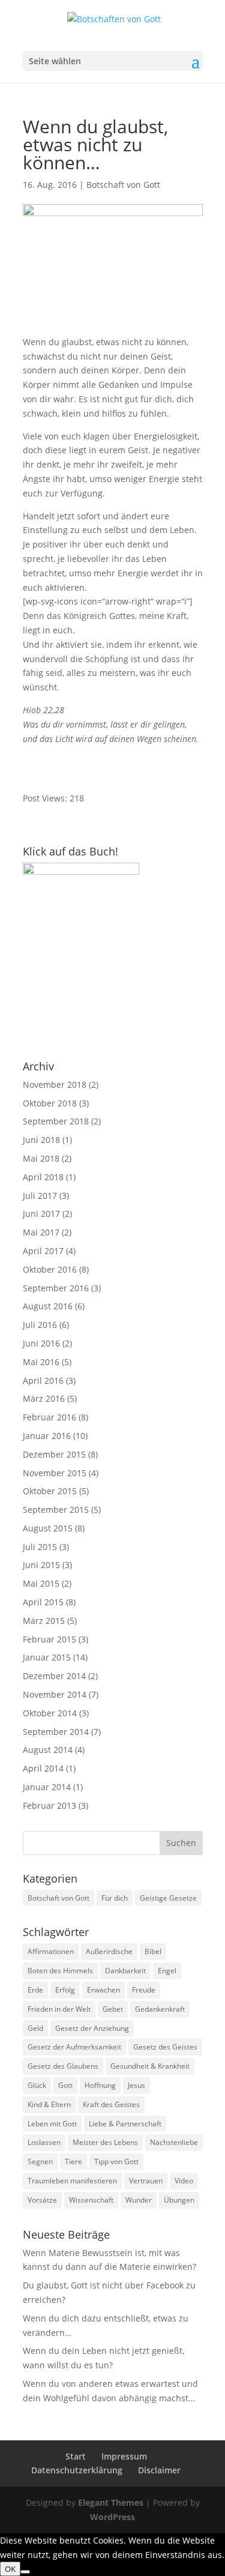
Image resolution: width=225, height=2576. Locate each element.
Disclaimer (159, 2470)
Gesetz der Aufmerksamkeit (74, 2047)
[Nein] (25, 2572)
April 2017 (43, 1251)
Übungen (179, 2200)
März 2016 (44, 1398)
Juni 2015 (41, 1565)
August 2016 (48, 1306)
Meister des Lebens (105, 2142)
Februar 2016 (49, 1417)
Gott (65, 2085)
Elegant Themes (111, 2502)
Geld (35, 2028)
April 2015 (43, 1602)
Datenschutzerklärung (77, 2470)
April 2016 (43, 1380)
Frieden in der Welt (59, 2009)
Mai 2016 (41, 1362)
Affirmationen (51, 1951)
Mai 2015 (41, 1583)
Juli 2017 (40, 1196)
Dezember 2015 (54, 1454)
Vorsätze (42, 2200)
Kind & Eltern (49, 2104)
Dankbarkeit (125, 1971)
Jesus (136, 2085)
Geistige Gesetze (168, 1898)
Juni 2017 (41, 1214)
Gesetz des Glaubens (63, 2066)
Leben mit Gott (52, 2124)
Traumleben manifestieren (72, 2181)
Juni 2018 (41, 1140)
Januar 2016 (47, 1436)
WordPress (112, 2517)
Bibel (153, 1951)
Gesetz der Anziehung (92, 2028)
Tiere (73, 2161)
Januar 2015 (47, 1657)
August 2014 (48, 1750)
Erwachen (103, 1990)
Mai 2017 (41, 1232)
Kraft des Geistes (111, 2104)
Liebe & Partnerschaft (125, 2124)
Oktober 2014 (50, 1713)
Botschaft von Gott (123, 185)
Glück (37, 2085)
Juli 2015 (40, 1547)
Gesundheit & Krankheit (150, 2066)
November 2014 (55, 1694)
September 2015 (56, 1510)
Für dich (115, 1898)
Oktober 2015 (50, 1491)
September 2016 (56, 1288)
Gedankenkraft (160, 2009)
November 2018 (55, 1084)
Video (184, 2181)
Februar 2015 (49, 1639)
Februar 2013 (49, 1805)
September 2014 (56, 1732)
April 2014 (43, 1768)
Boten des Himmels (60, 1971)
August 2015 (48, 1528)
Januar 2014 (47, 1787)
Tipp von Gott (116, 2161)
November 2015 (55, 1473)
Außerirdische (109, 1951)
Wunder (139, 2200)
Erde (35, 1990)
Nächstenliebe (174, 2142)
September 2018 (56, 1121)
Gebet (113, 2009)
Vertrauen (146, 2181)
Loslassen (44, 2142)
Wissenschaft (91, 2200)
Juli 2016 (40, 1325)
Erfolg (65, 1990)
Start (76, 2456)
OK (10, 2569)
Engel (167, 1971)
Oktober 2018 (50, 1103)
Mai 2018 (41, 1158)
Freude (144, 1990)
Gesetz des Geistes (165, 2047)
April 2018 (43, 1177)
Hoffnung (100, 2085)
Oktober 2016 (50, 1269)
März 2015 (44, 1621)
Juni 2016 (41, 1343)
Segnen (40, 2161)
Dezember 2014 (54, 1676)
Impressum (124, 2456)
